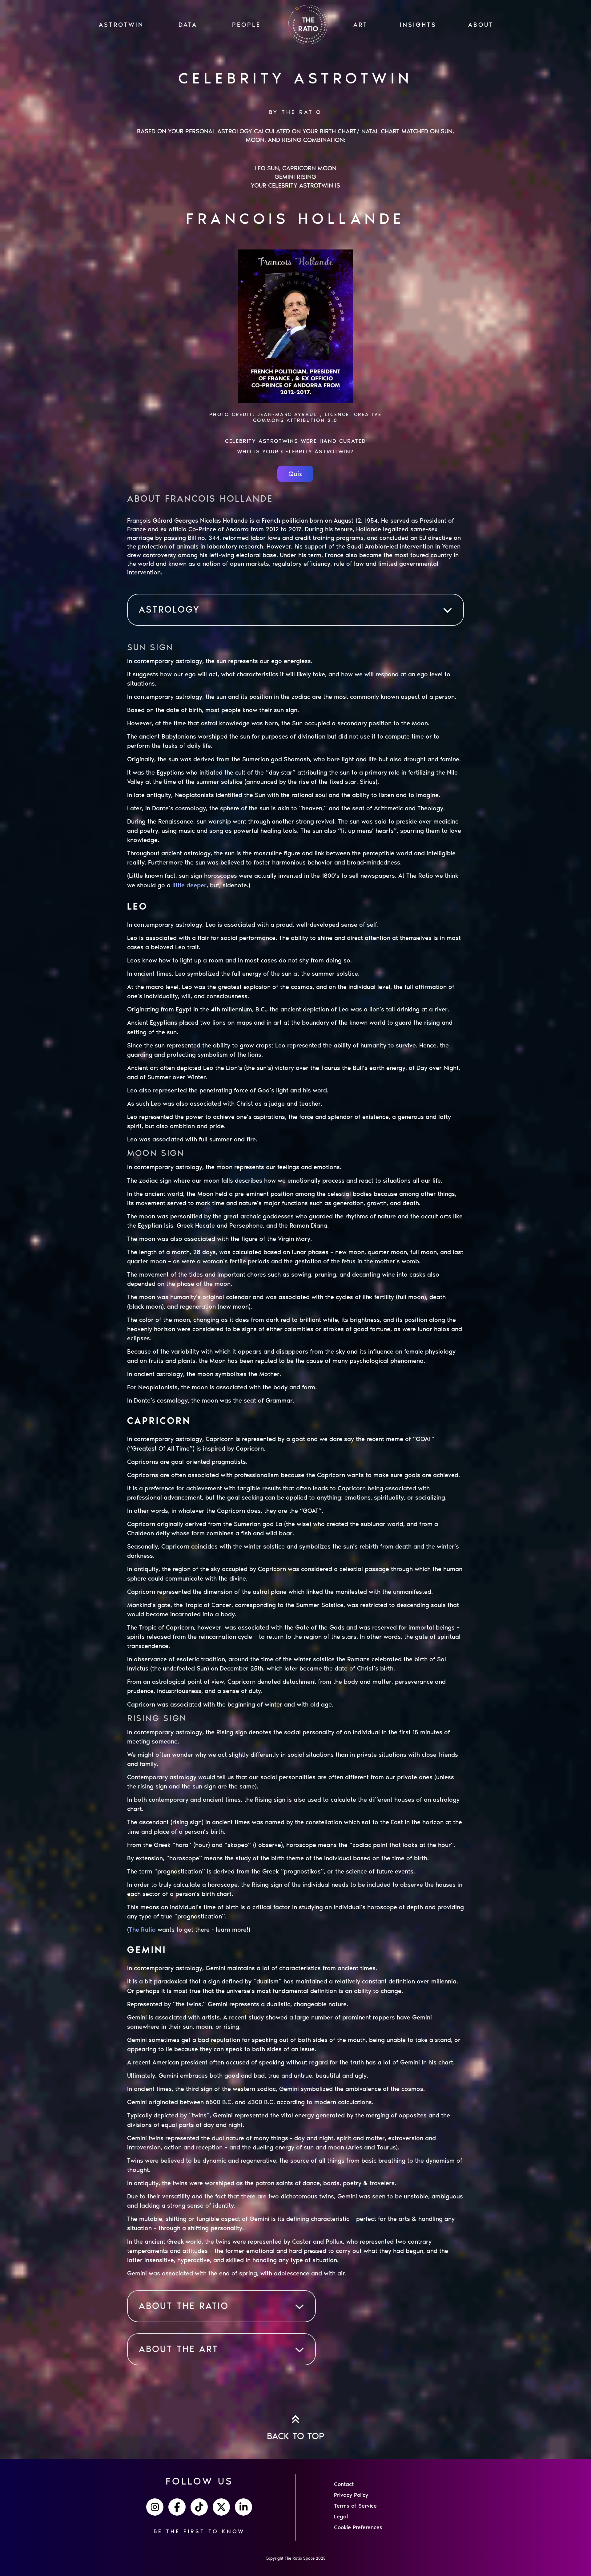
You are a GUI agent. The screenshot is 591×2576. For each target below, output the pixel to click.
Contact (344, 2484)
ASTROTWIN (121, 25)
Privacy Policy (351, 2495)
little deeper (189, 885)
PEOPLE (246, 25)
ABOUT (481, 25)
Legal (341, 2517)
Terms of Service (355, 2506)
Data (188, 25)
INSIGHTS (418, 25)
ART (361, 25)
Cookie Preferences (358, 2527)
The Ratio (142, 1930)
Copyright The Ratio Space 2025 (296, 2558)
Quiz (295, 474)
